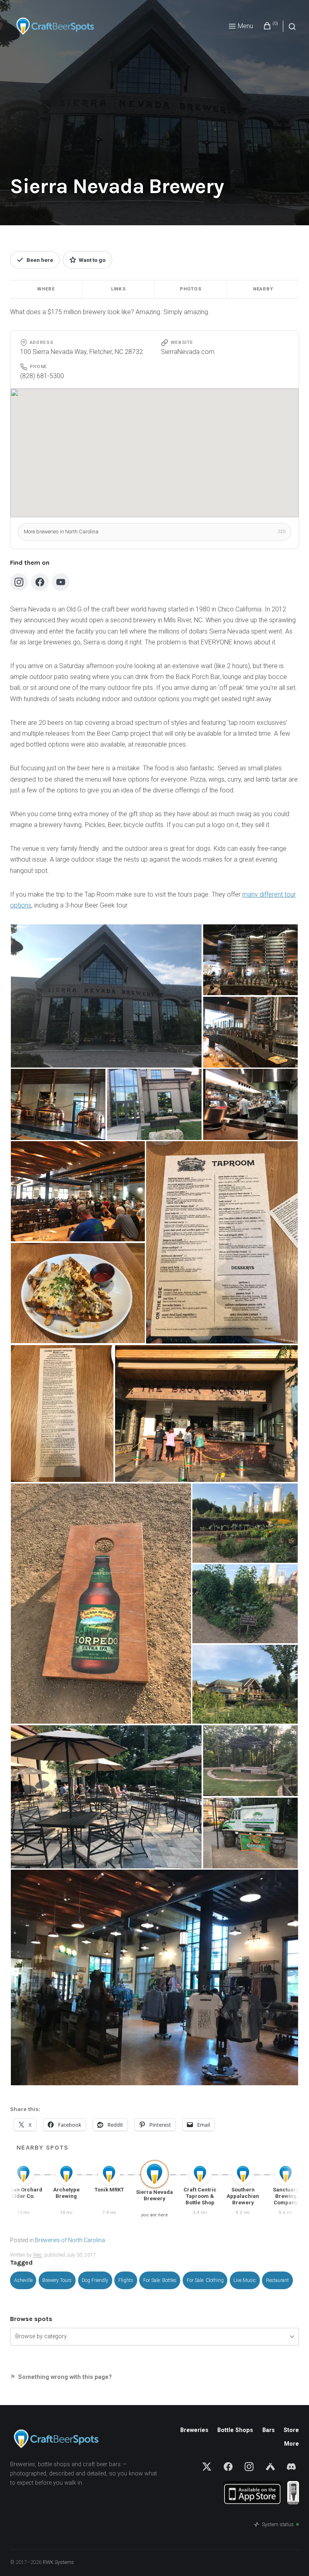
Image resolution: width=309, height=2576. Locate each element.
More (291, 2444)
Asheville (23, 2280)
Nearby (263, 289)
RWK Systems (58, 2562)
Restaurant (277, 2280)
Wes (37, 2255)
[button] (106, 996)
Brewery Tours (57, 2280)
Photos (191, 289)
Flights (126, 2280)
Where (46, 289)
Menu (245, 26)
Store (291, 2430)
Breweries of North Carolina (70, 2240)
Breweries (194, 2430)
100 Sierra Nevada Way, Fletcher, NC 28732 (81, 352)
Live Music (245, 2280)
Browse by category (41, 2336)
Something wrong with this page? (65, 2377)
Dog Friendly (95, 2280)
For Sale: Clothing (205, 2280)
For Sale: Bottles (160, 2280)
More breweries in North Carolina (154, 532)
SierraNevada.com (188, 352)
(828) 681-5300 (42, 376)
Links (118, 289)
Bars (269, 2430)
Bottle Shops (235, 2430)
